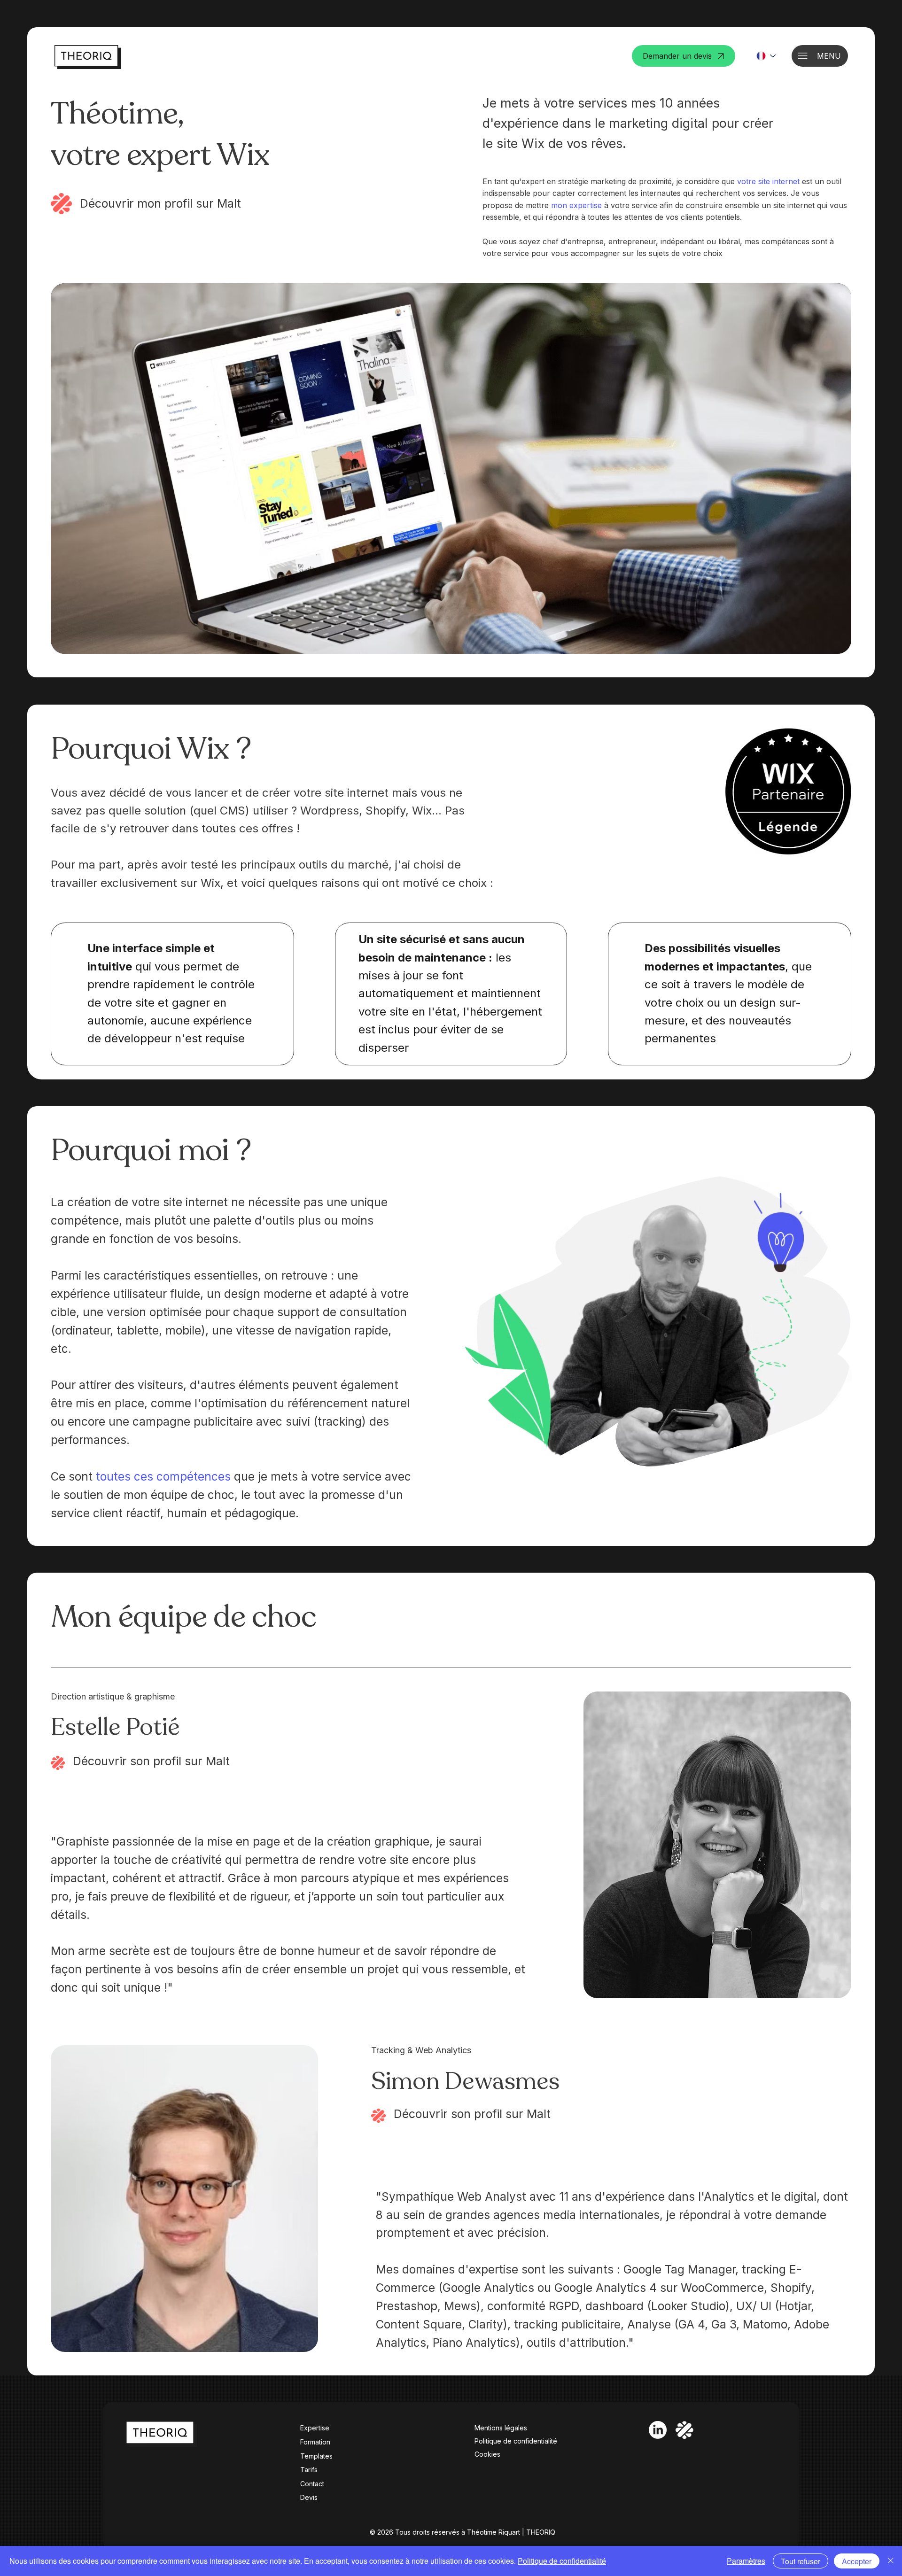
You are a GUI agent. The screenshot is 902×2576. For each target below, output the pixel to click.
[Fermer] (891, 2561)
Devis (309, 2497)
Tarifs (309, 2470)
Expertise (315, 2428)
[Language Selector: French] (766, 56)
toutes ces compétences (163, 1476)
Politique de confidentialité (516, 2441)
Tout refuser (801, 2561)
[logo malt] (684, 2430)
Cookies (487, 2454)
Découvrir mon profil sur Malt (160, 203)
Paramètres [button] (746, 2561)
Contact (312, 2484)
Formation (315, 2442)
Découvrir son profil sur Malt (151, 1761)
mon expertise (576, 205)
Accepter (857, 2561)
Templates (316, 2456)
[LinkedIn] (658, 2430)
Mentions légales (501, 2428)
